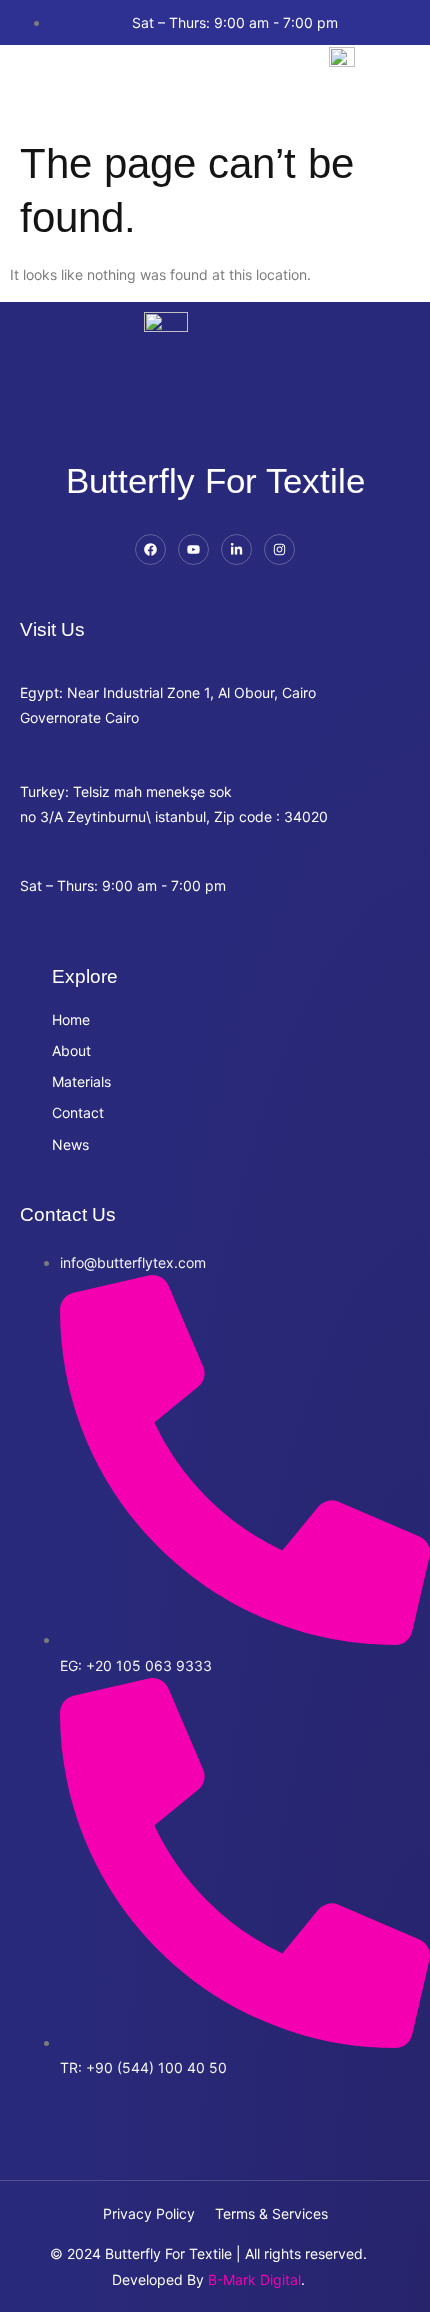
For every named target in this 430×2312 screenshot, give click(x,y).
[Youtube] (193, 549)
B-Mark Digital (254, 2279)
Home (71, 1019)
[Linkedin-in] (236, 549)
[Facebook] (150, 549)
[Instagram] (279, 549)
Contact (78, 1112)
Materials (81, 1081)
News (70, 1144)
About (71, 1050)
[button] (43, 83)
